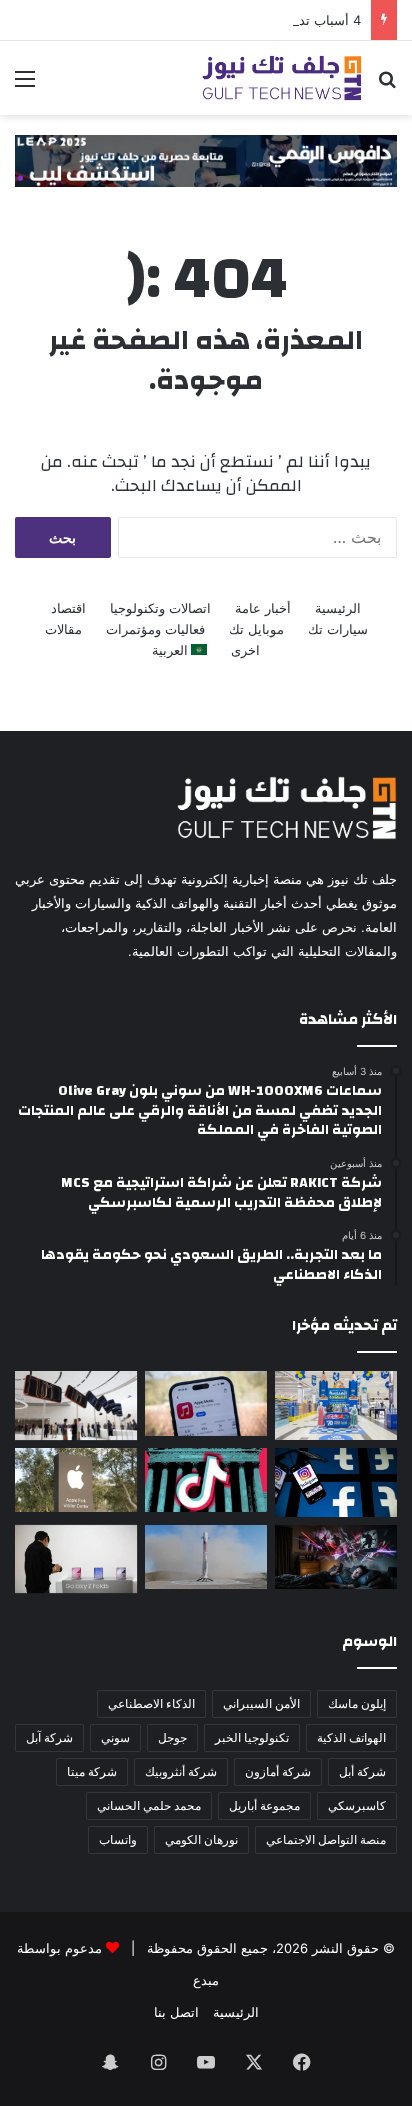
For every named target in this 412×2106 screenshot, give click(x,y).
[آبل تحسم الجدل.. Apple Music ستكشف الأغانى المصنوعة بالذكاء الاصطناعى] (206, 1403)
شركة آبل (49, 1737)
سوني (115, 1737)
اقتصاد (68, 608)
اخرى (245, 650)
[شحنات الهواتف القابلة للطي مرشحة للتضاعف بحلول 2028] (76, 1559)
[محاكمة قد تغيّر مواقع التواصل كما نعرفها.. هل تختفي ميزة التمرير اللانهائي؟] (336, 1482)
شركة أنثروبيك (181, 1771)
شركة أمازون (278, 1771)
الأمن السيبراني (261, 1703)
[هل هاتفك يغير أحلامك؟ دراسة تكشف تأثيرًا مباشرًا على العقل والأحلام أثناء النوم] (336, 1557)
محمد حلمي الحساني (149, 1805)
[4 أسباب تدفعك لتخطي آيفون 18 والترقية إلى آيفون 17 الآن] (76, 1405)
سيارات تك (338, 629)
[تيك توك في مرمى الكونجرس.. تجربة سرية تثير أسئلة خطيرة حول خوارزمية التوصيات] (206, 1480)
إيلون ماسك (357, 1703)
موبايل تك (256, 629)
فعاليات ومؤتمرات (155, 629)
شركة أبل (362, 1771)
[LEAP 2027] (206, 160)
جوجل (172, 1737)
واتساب (118, 1839)
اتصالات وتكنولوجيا (160, 608)
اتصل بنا (176, 2012)
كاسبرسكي (357, 1805)
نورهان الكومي (201, 1839)
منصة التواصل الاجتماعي (326, 1839)
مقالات (63, 629)
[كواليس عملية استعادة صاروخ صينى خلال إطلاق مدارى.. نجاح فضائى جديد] (206, 1557)
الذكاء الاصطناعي (151, 1703)
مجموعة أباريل (264, 1805)
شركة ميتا (92, 1771)
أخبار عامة (263, 608)
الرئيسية (338, 608)
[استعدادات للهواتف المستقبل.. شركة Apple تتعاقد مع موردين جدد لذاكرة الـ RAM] (76, 1480)
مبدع (206, 1980)
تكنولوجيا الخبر (252, 1737)
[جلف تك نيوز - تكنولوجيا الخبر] (282, 78)
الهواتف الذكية (351, 1737)
